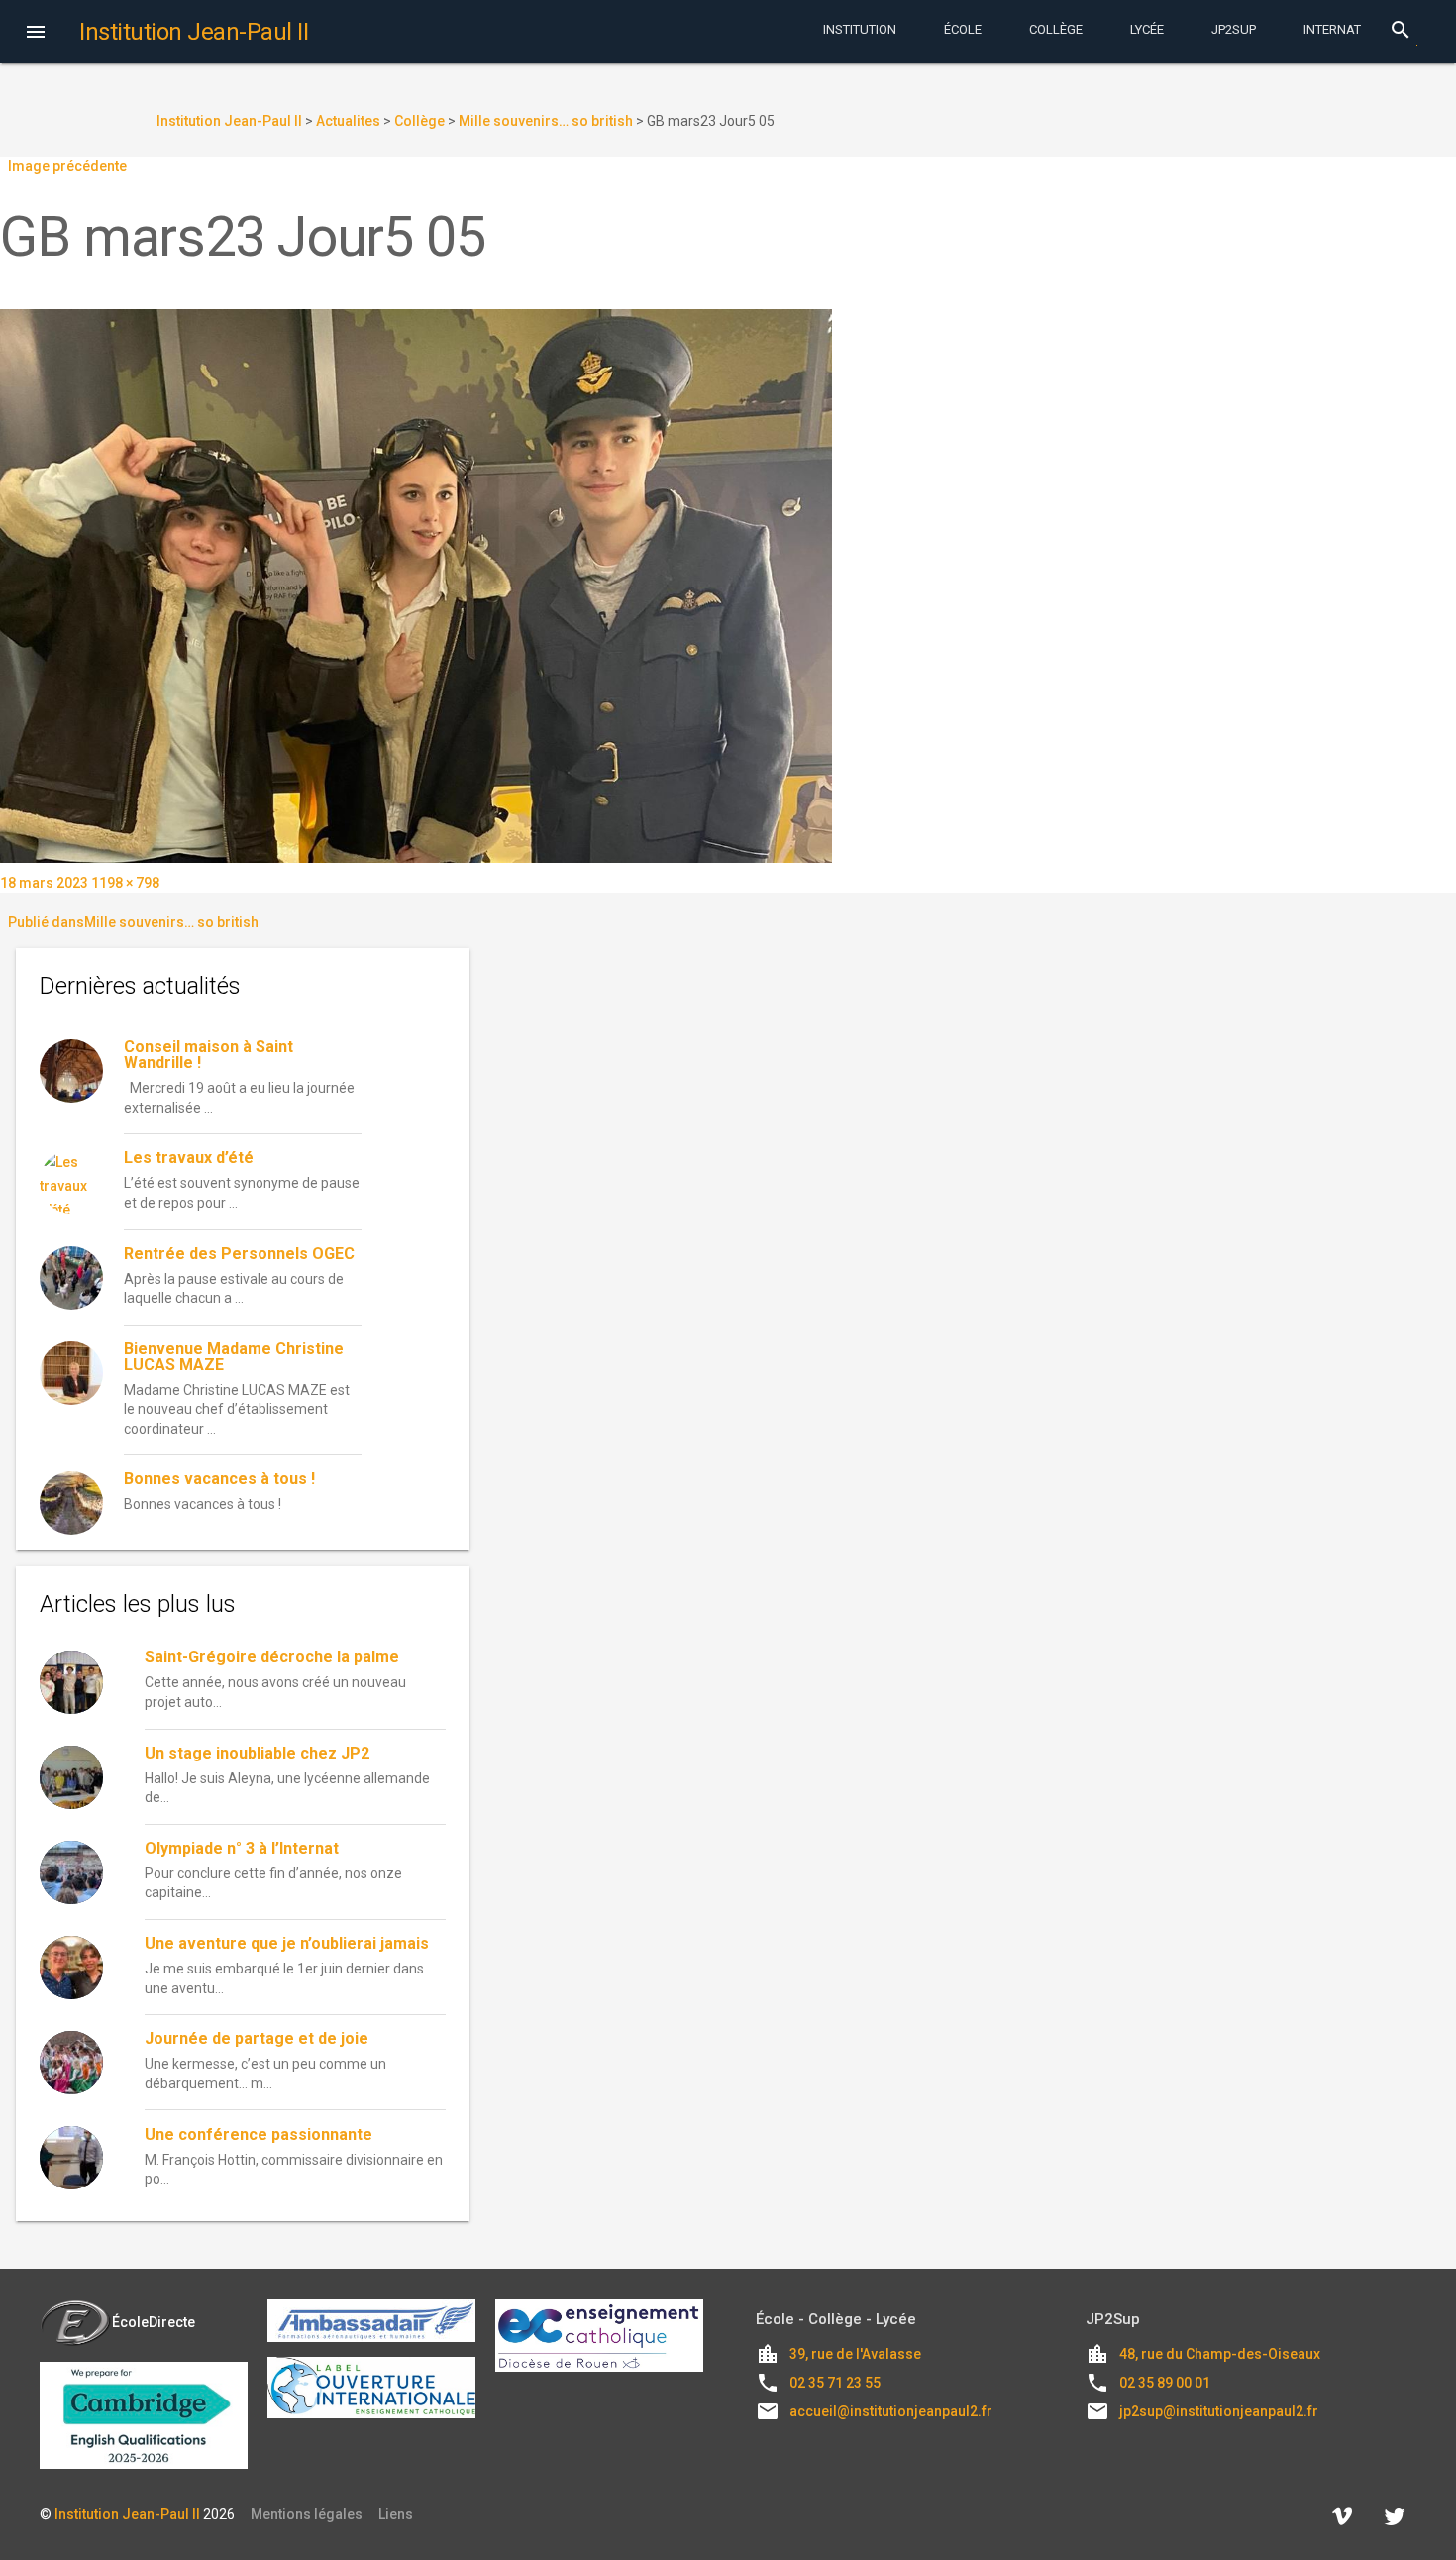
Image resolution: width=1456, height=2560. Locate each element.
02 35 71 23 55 (835, 2383)
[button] (36, 34)
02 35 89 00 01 (1165, 2383)
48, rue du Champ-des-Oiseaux (1220, 2354)
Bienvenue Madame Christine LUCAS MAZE (234, 1357)
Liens (396, 2514)
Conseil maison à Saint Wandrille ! (208, 1055)
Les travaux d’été (189, 1158)
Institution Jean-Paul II (127, 2514)
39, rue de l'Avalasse (855, 2354)
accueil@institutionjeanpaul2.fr (891, 2411)
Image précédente (67, 166)
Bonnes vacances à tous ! (219, 1479)
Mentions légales (307, 2514)
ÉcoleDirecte (154, 2322)
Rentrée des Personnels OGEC (239, 1254)
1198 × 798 (125, 883)
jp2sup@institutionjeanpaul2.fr (1219, 2411)
